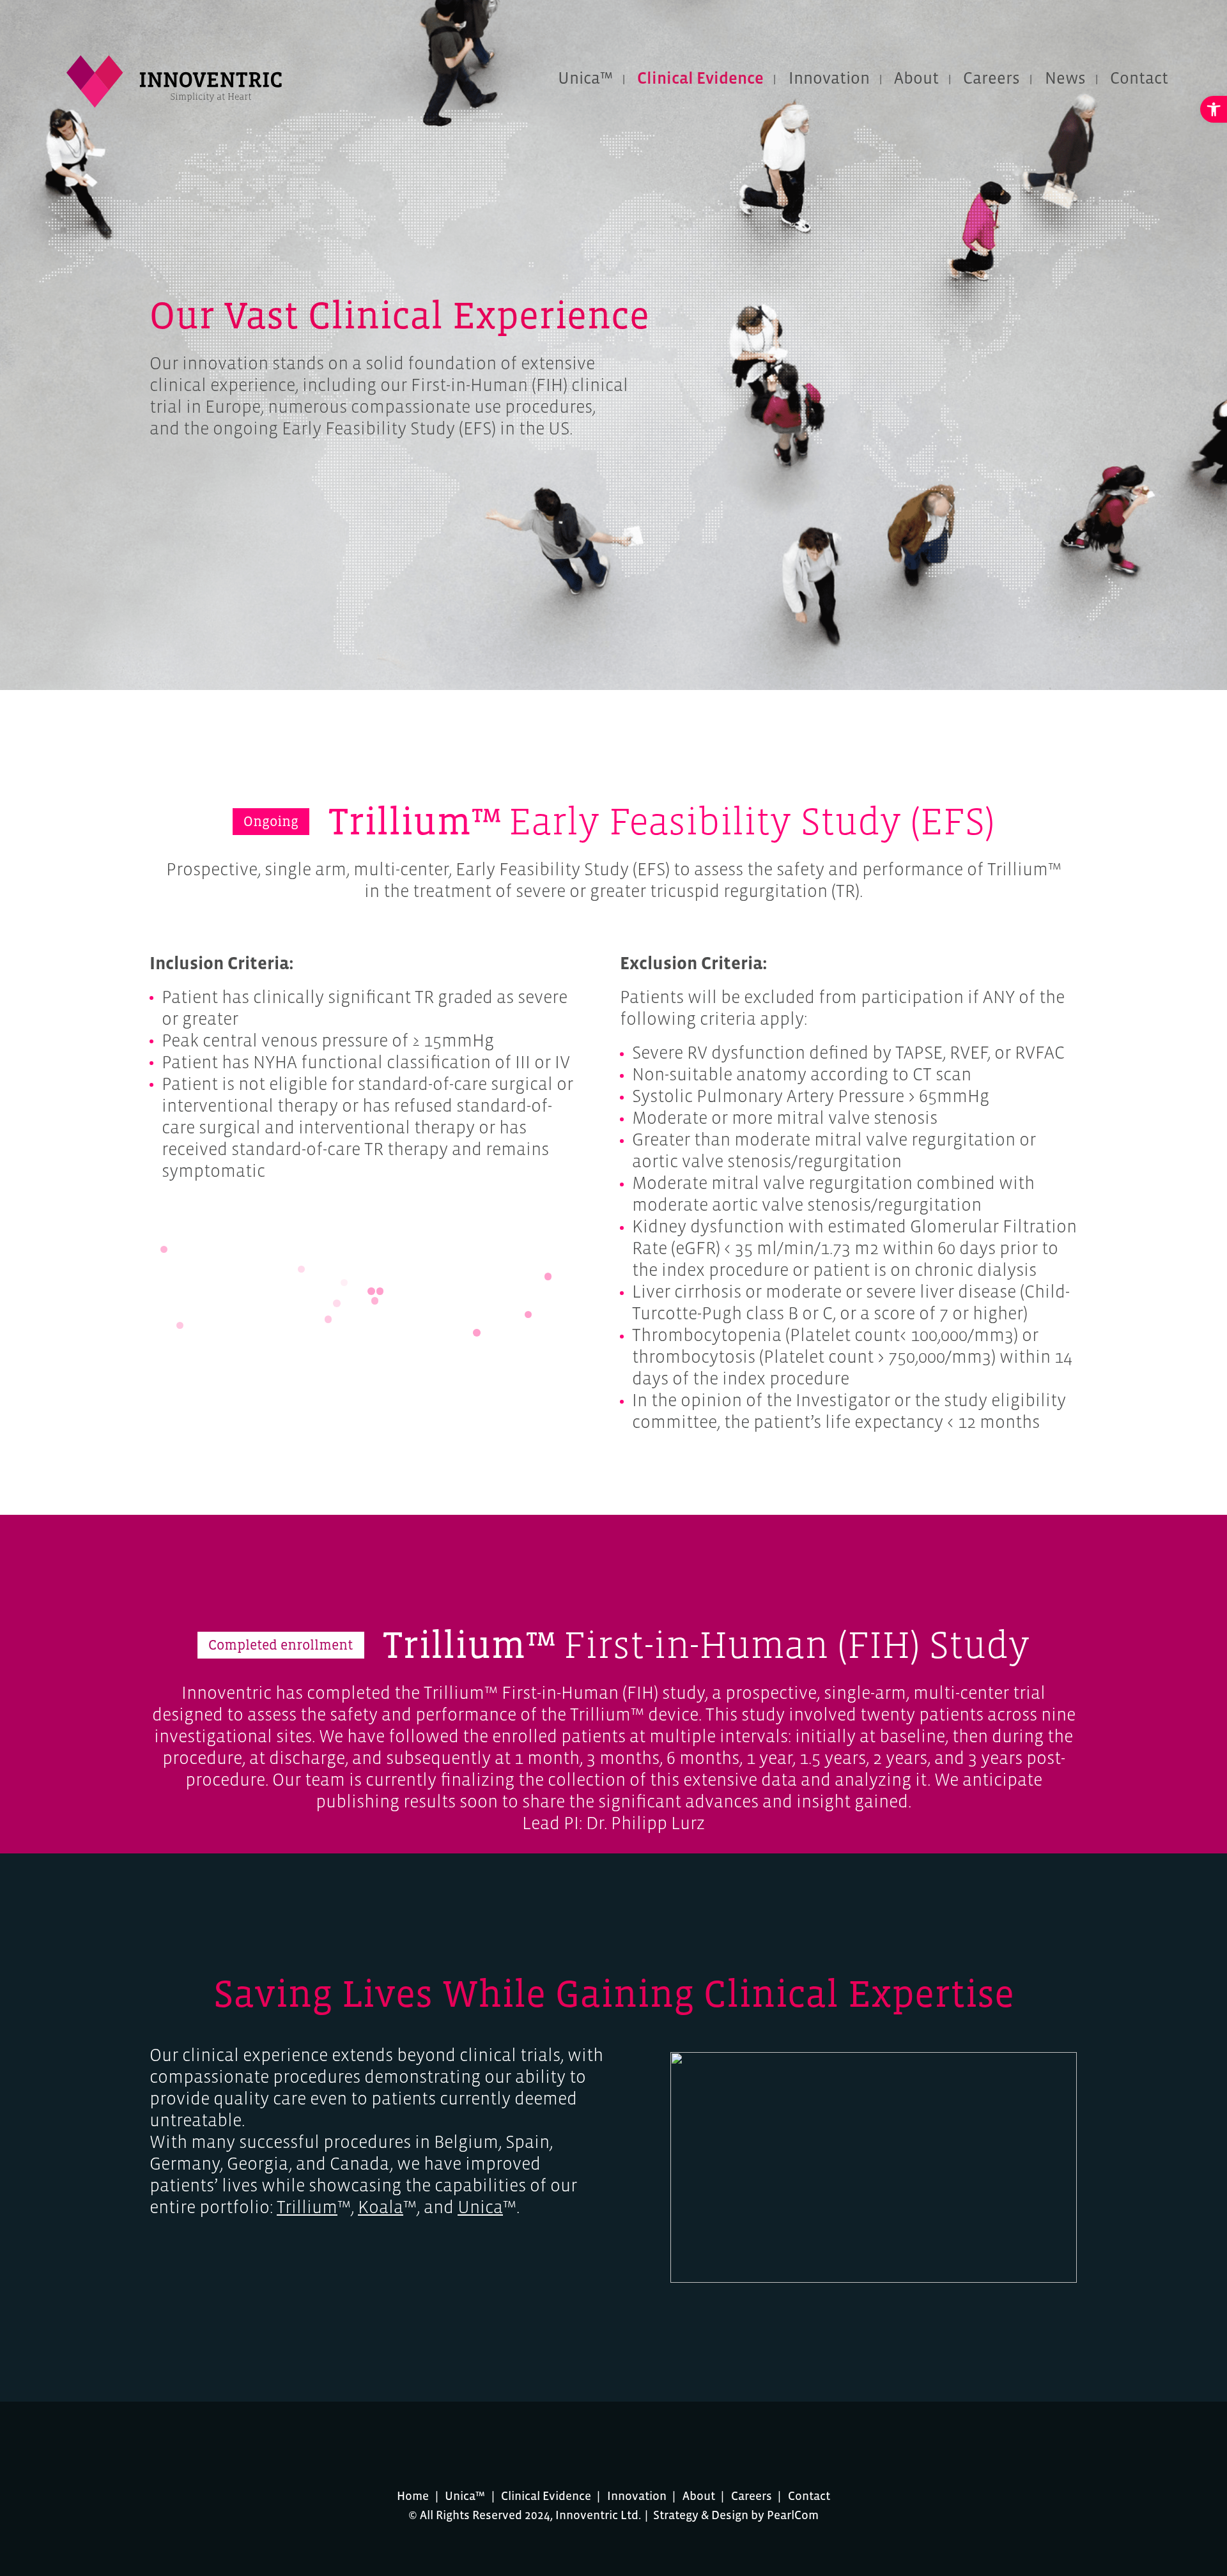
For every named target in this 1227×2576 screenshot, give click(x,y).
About (916, 78)
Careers (992, 78)
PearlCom (793, 2515)
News (1065, 78)
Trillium (307, 2207)
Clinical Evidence (700, 78)
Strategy (676, 2515)
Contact (1139, 78)
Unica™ (585, 78)
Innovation (829, 78)
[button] (1214, 109)
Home (413, 2496)
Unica (480, 2207)
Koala (381, 2207)
